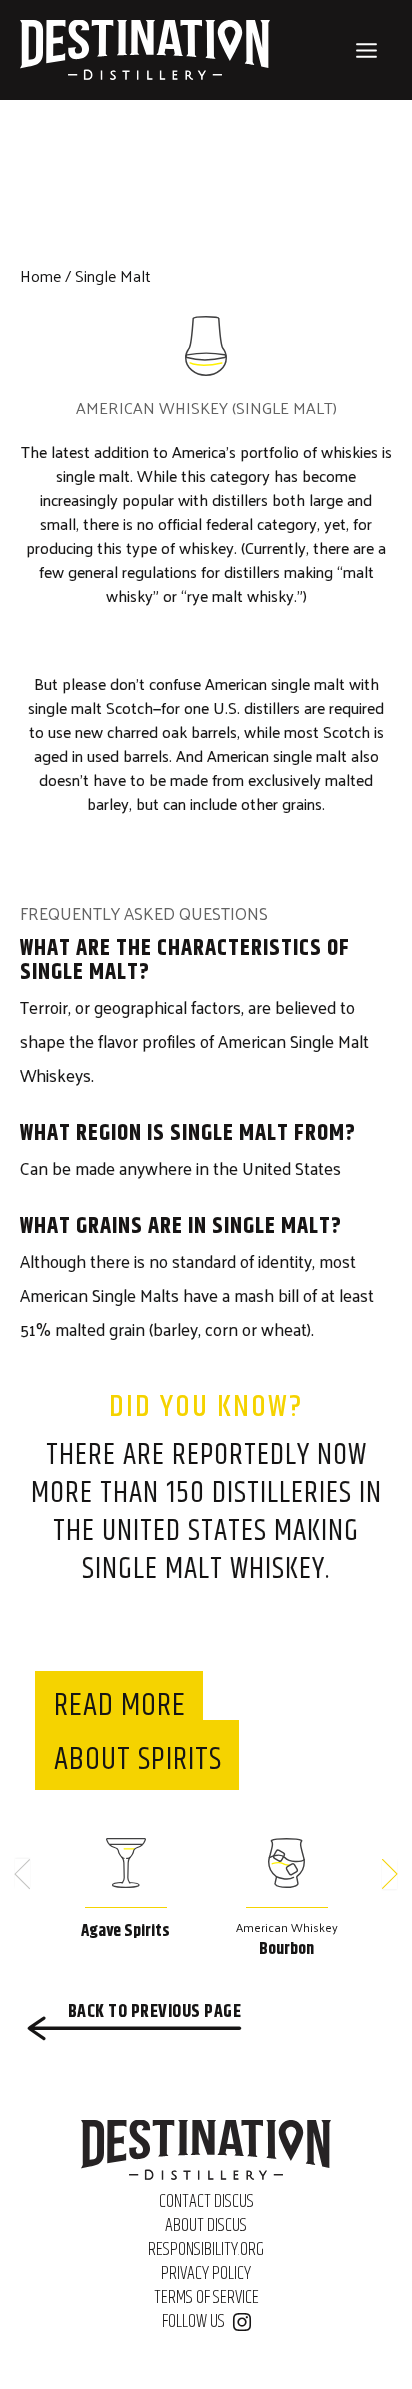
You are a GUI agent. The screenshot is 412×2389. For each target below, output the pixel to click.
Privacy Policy (206, 2274)
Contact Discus (206, 2202)
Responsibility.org (206, 2250)
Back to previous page (154, 2012)
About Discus (206, 2226)
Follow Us (193, 2322)
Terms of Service (206, 2298)
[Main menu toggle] (367, 50)
